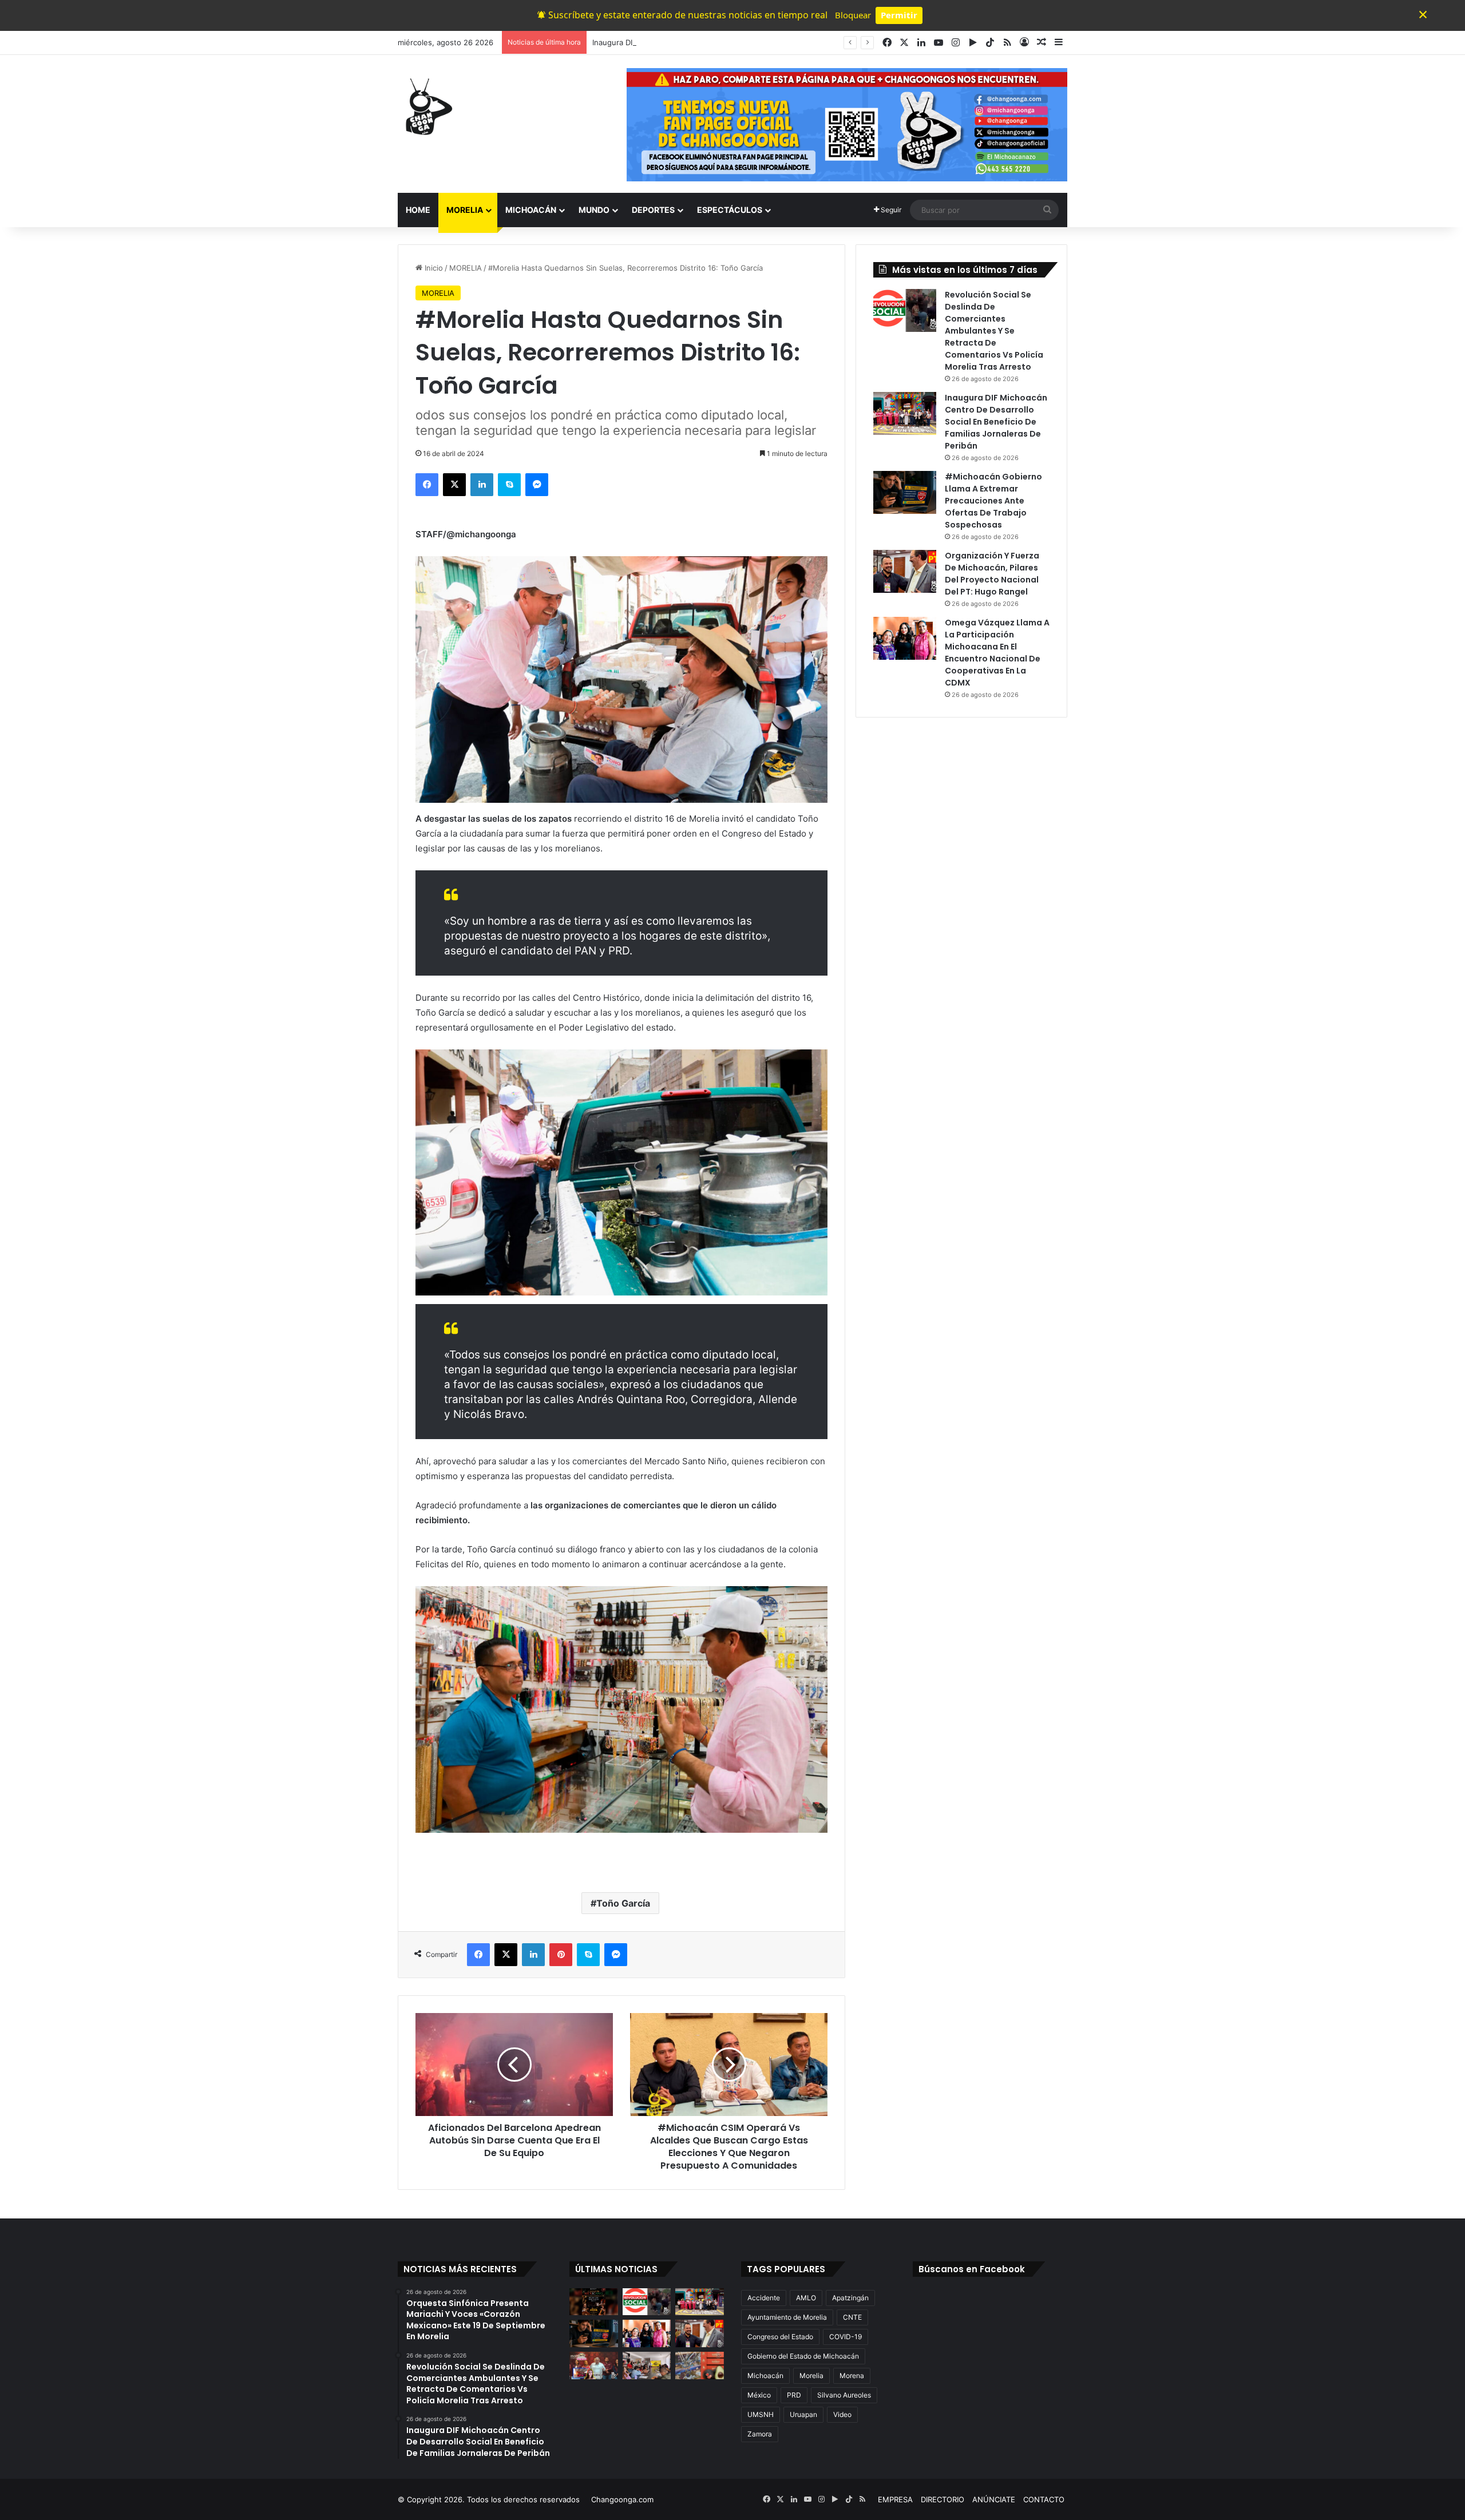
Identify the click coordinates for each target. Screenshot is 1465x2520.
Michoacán (765, 2376)
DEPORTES (653, 210)
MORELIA (465, 210)
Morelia (811, 2376)
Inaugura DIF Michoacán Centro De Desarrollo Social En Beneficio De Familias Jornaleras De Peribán (770, 42)
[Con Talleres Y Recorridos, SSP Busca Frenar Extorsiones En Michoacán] (647, 2366)
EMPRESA (895, 2499)
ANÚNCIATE (994, 2499)
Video (842, 2414)
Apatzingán (850, 2298)
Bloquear (853, 15)
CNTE (852, 2317)
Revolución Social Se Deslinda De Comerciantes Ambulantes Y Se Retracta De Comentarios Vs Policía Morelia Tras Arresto (994, 331)
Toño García (623, 1903)
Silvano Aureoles (844, 2395)
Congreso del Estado (780, 2337)
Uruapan (803, 2414)
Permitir (899, 15)
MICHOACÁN (531, 210)
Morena (852, 2376)
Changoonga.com (622, 2499)
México (759, 2395)
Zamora (760, 2434)
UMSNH (761, 2414)
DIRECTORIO (943, 2499)
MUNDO (594, 210)
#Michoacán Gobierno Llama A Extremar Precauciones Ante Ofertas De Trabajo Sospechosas (993, 501)
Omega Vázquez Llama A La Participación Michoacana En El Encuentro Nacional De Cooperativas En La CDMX (997, 653)
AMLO (806, 2298)
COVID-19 (846, 2337)
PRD (794, 2395)
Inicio (433, 268)
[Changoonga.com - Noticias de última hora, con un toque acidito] (426, 106)
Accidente (764, 2298)
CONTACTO (1044, 2499)
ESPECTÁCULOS (730, 210)
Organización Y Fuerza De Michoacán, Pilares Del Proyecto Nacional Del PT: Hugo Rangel (992, 574)
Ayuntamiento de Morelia (787, 2317)
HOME (418, 210)
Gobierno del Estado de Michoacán (803, 2356)
